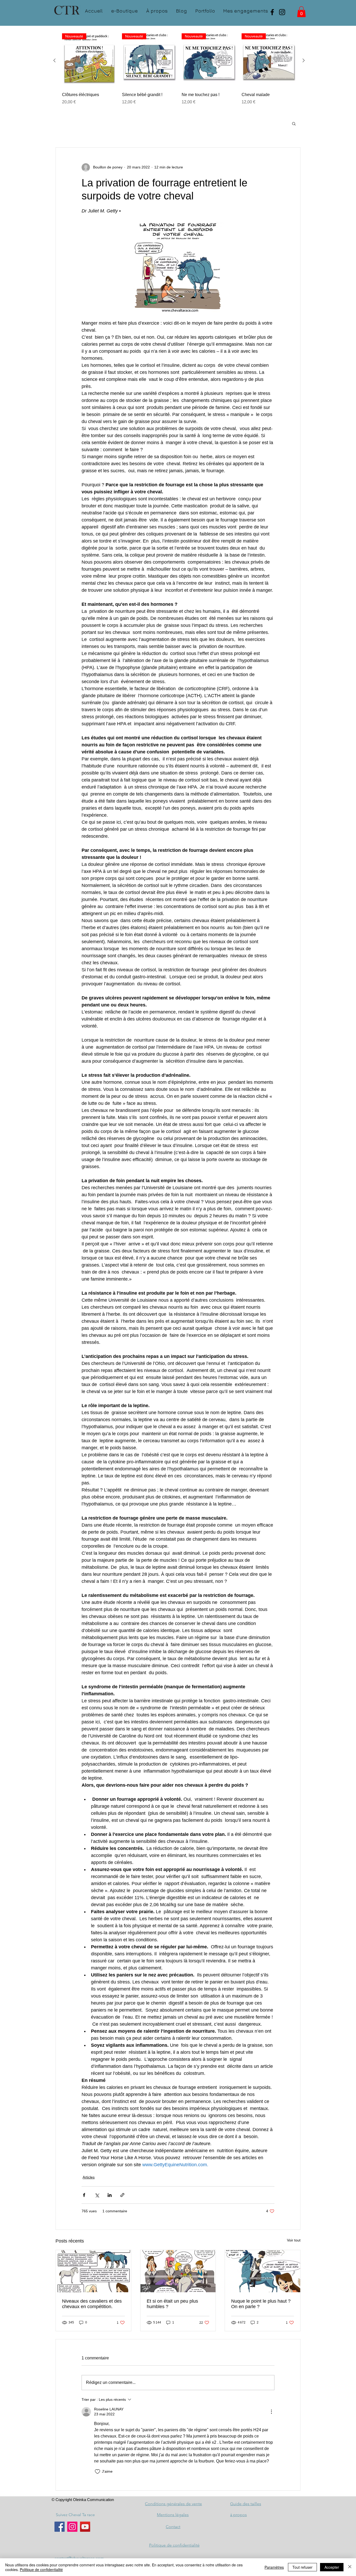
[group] (179, 75)
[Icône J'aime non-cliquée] (97, 2472)
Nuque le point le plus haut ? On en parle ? (261, 2304)
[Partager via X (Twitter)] (97, 2195)
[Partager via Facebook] (84, 2195)
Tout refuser (302, 2567)
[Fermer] (350, 2567)
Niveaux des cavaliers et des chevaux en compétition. (92, 2304)
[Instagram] (282, 12)
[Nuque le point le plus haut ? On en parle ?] (263, 2271)
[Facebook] (272, 12)
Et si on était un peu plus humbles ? (172, 2304)
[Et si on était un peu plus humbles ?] (178, 2271)
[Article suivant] (304, 60)
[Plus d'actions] (271, 2412)
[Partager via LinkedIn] (110, 2195)
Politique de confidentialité (41, 2569)
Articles (89, 2177)
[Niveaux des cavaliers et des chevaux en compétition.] (93, 2271)
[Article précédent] (54, 60)
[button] (301, 12)
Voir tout (294, 2240)
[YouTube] (85, 2527)
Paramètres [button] (274, 2567)
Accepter (332, 2567)
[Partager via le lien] (122, 2195)
